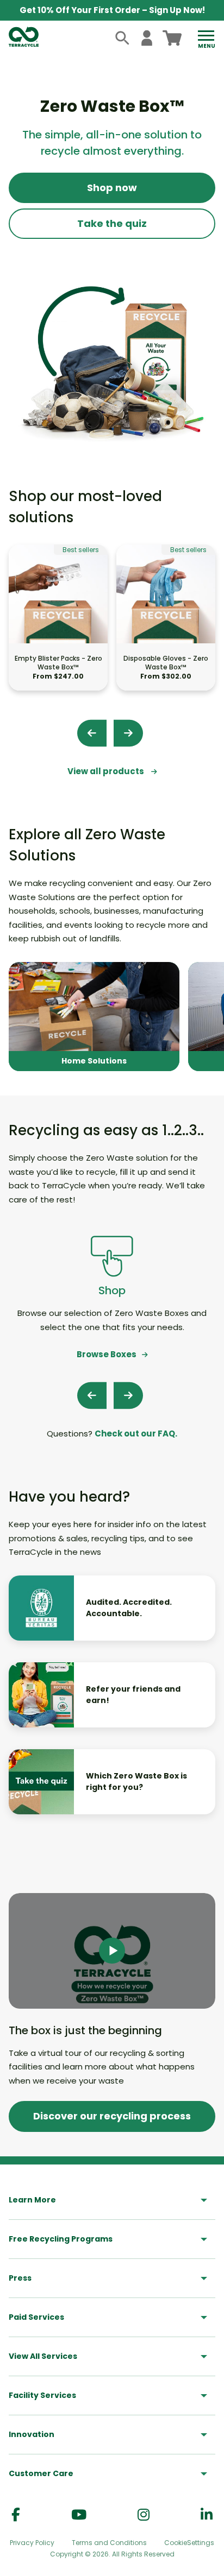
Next (128, 733)
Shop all (94, 1017)
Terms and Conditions (109, 2543)
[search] (123, 38)
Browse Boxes (107, 1354)
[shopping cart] (172, 38)
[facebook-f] (16, 2515)
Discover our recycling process (112, 2116)
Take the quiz (112, 223)
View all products (107, 771)
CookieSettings (189, 2543)
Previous (92, 733)
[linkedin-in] (207, 2515)
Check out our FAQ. (136, 1433)
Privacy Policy (32, 2543)
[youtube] (79, 2515)
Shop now (112, 188)
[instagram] (144, 2515)
